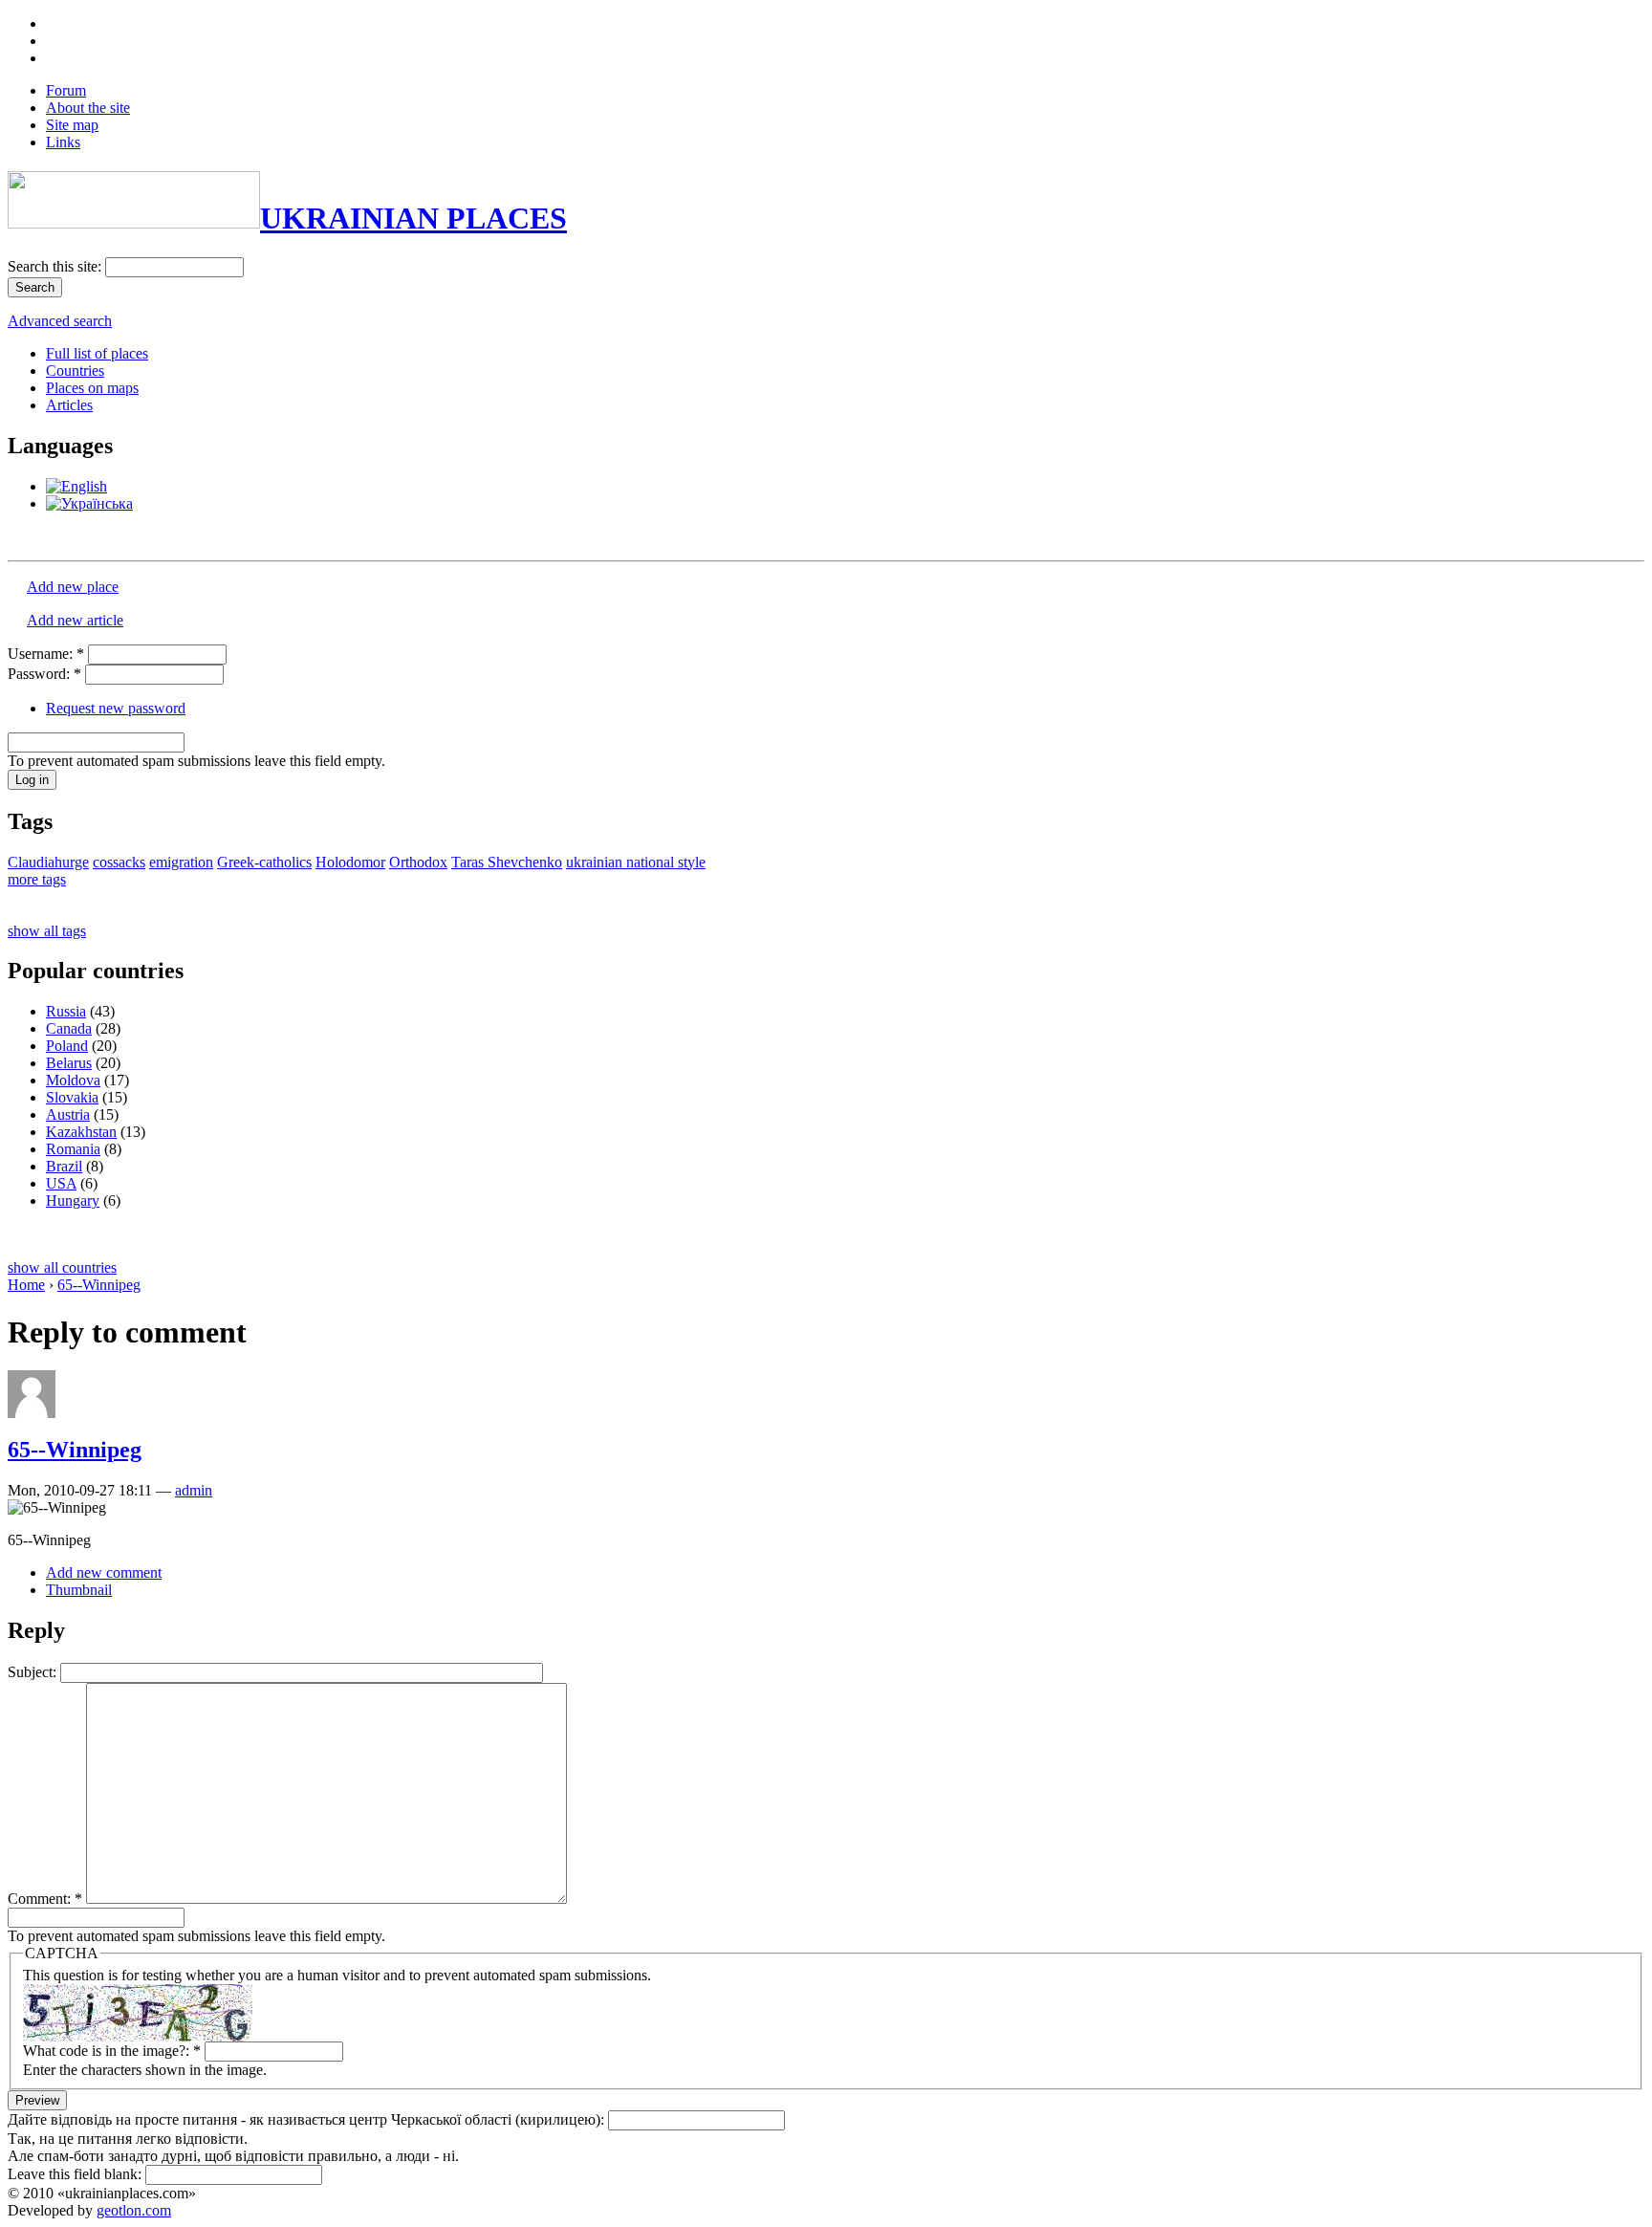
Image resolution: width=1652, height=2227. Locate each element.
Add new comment (104, 1572)
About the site (88, 108)
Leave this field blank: (76, 2174)
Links (63, 142)
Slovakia (72, 1097)
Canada (69, 1028)
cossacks (119, 862)
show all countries (62, 1267)
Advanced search (60, 321)
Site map (72, 125)
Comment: (45, 1899)
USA (61, 1183)
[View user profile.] (32, 1413)
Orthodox (418, 862)
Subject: (34, 1672)
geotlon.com (134, 2210)
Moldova (73, 1080)
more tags (37, 879)
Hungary (73, 1201)
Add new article (75, 620)
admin (194, 1490)
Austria (68, 1114)
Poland (67, 1046)
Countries (75, 371)
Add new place (73, 587)
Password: (44, 674)
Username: (46, 654)
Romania (73, 1149)
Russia (66, 1011)
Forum (66, 90)
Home (26, 1285)
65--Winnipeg (99, 1285)
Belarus (69, 1063)
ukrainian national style (636, 862)
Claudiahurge (48, 862)
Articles (69, 405)
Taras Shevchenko (507, 862)
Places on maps (92, 388)
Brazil (64, 1166)
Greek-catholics (264, 862)
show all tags (47, 931)
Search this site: (56, 266)
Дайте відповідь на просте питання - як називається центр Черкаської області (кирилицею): (308, 2119)
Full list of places (97, 353)
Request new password (116, 708)
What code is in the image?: (112, 2051)
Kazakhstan (81, 1132)
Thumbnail (79, 1590)
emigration (181, 862)
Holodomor (350, 862)
